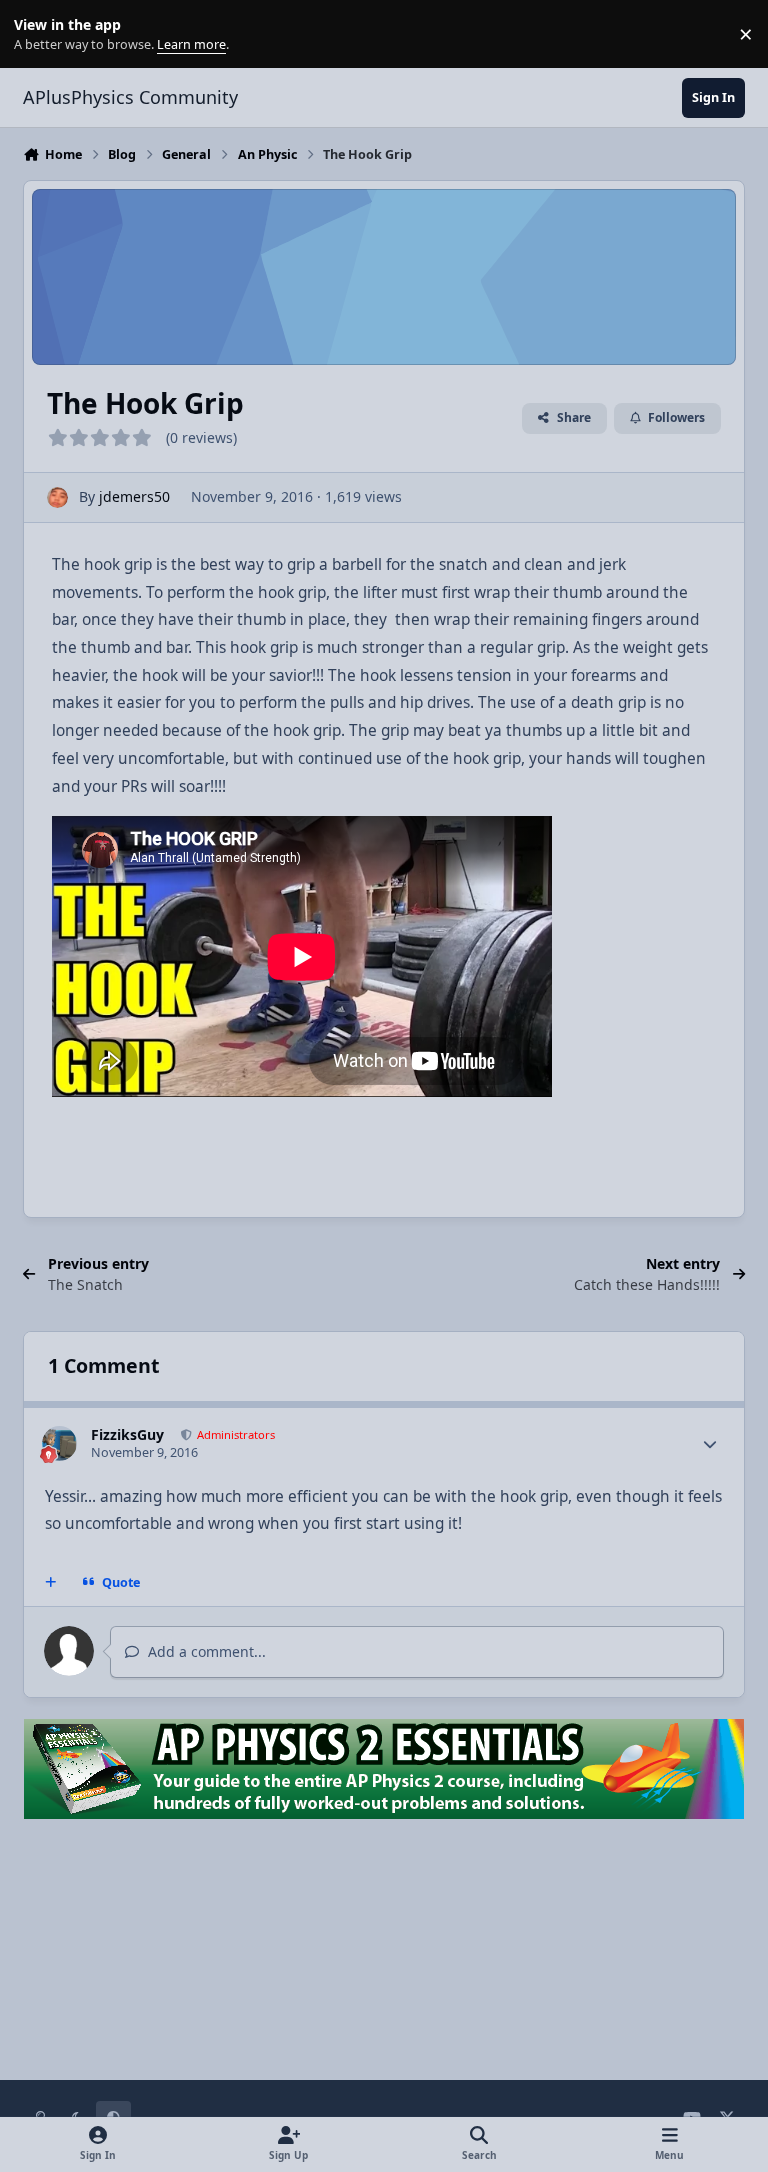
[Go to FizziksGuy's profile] (59, 1443)
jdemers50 (134, 496)
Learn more (38, 34)
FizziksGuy (127, 1434)
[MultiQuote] (51, 1583)
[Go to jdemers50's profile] (57, 497)
